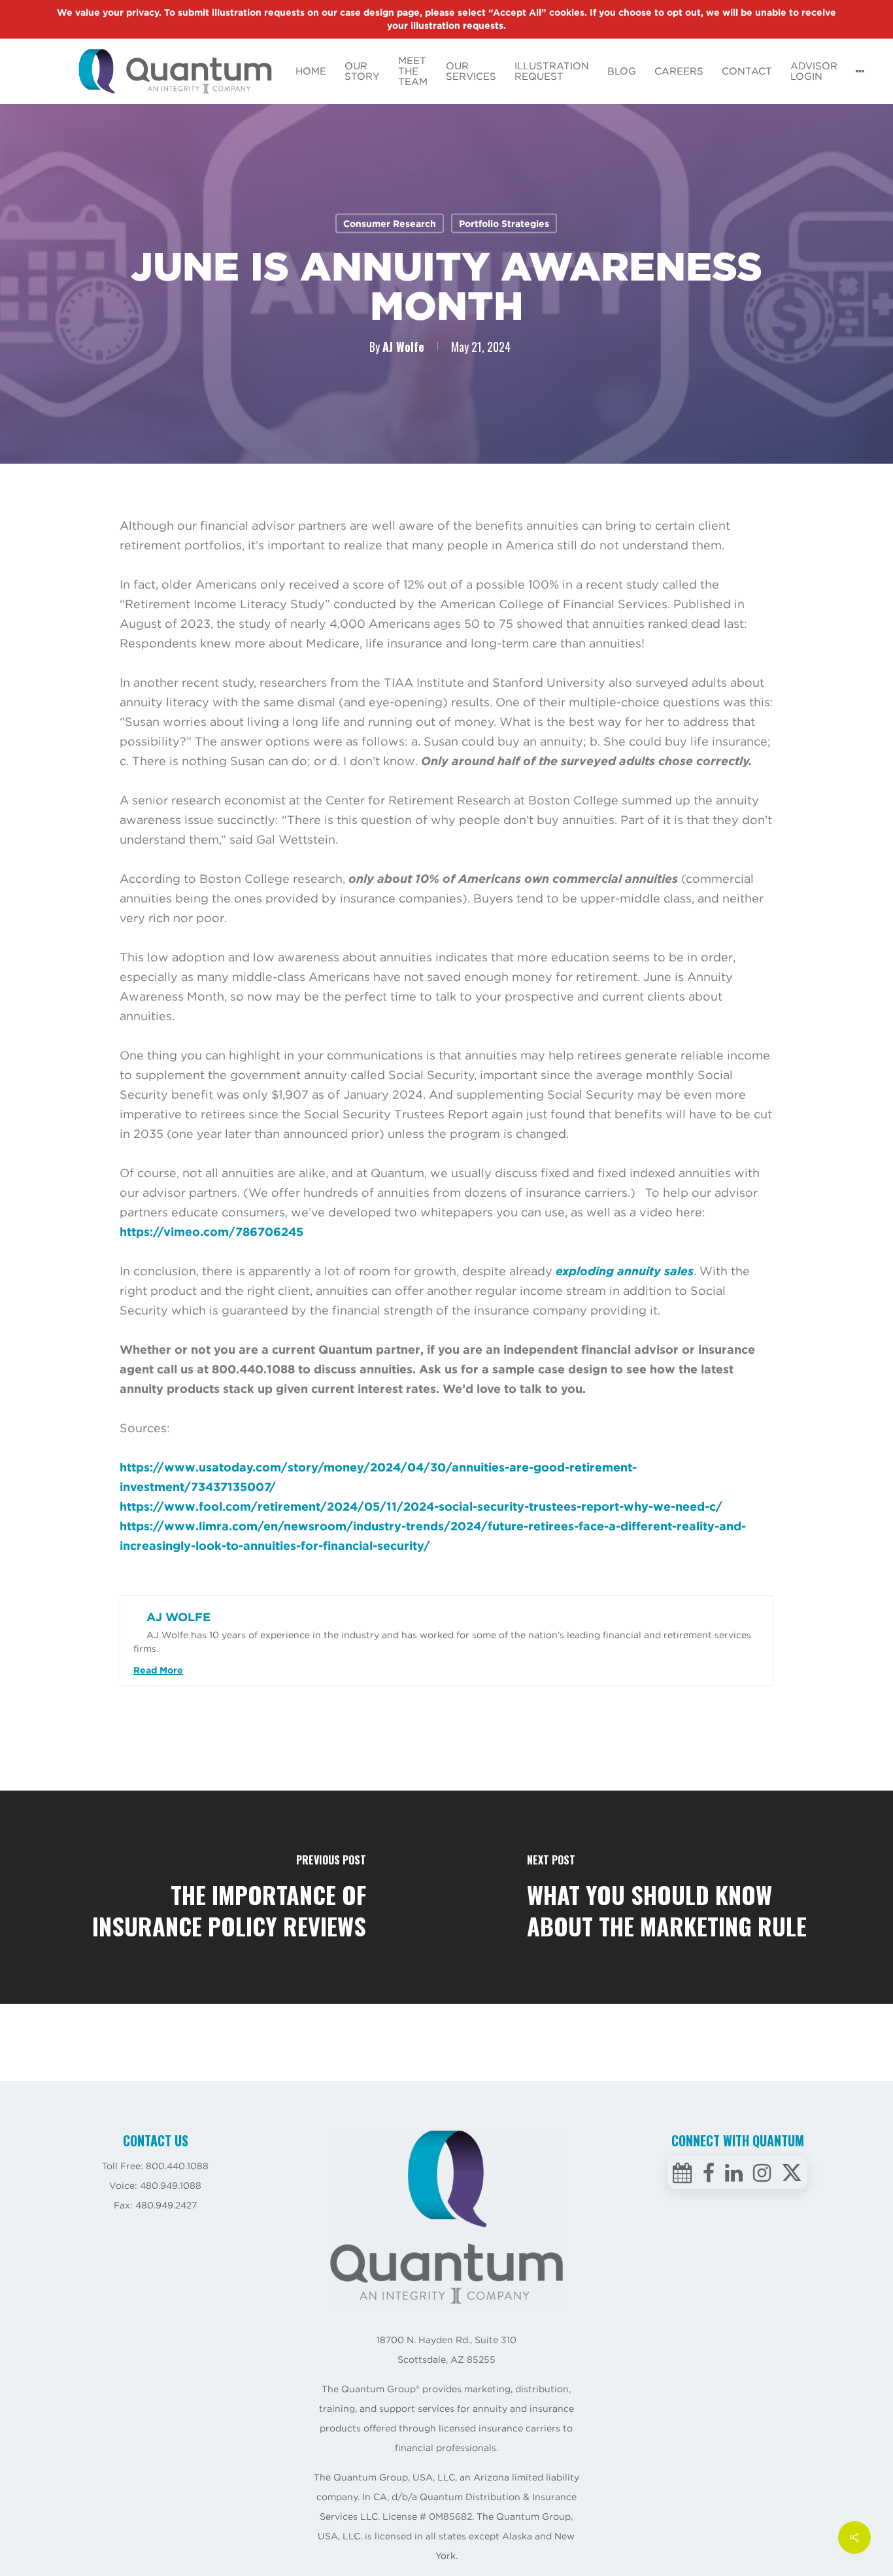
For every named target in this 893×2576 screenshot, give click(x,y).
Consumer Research (390, 224)
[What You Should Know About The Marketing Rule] (670, 1897)
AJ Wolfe (403, 347)
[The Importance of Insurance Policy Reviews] (223, 1897)
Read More (158, 1670)
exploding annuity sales (625, 1271)
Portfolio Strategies (504, 224)
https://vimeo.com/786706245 (211, 1232)
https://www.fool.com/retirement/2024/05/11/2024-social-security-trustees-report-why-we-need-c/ (421, 1506)
